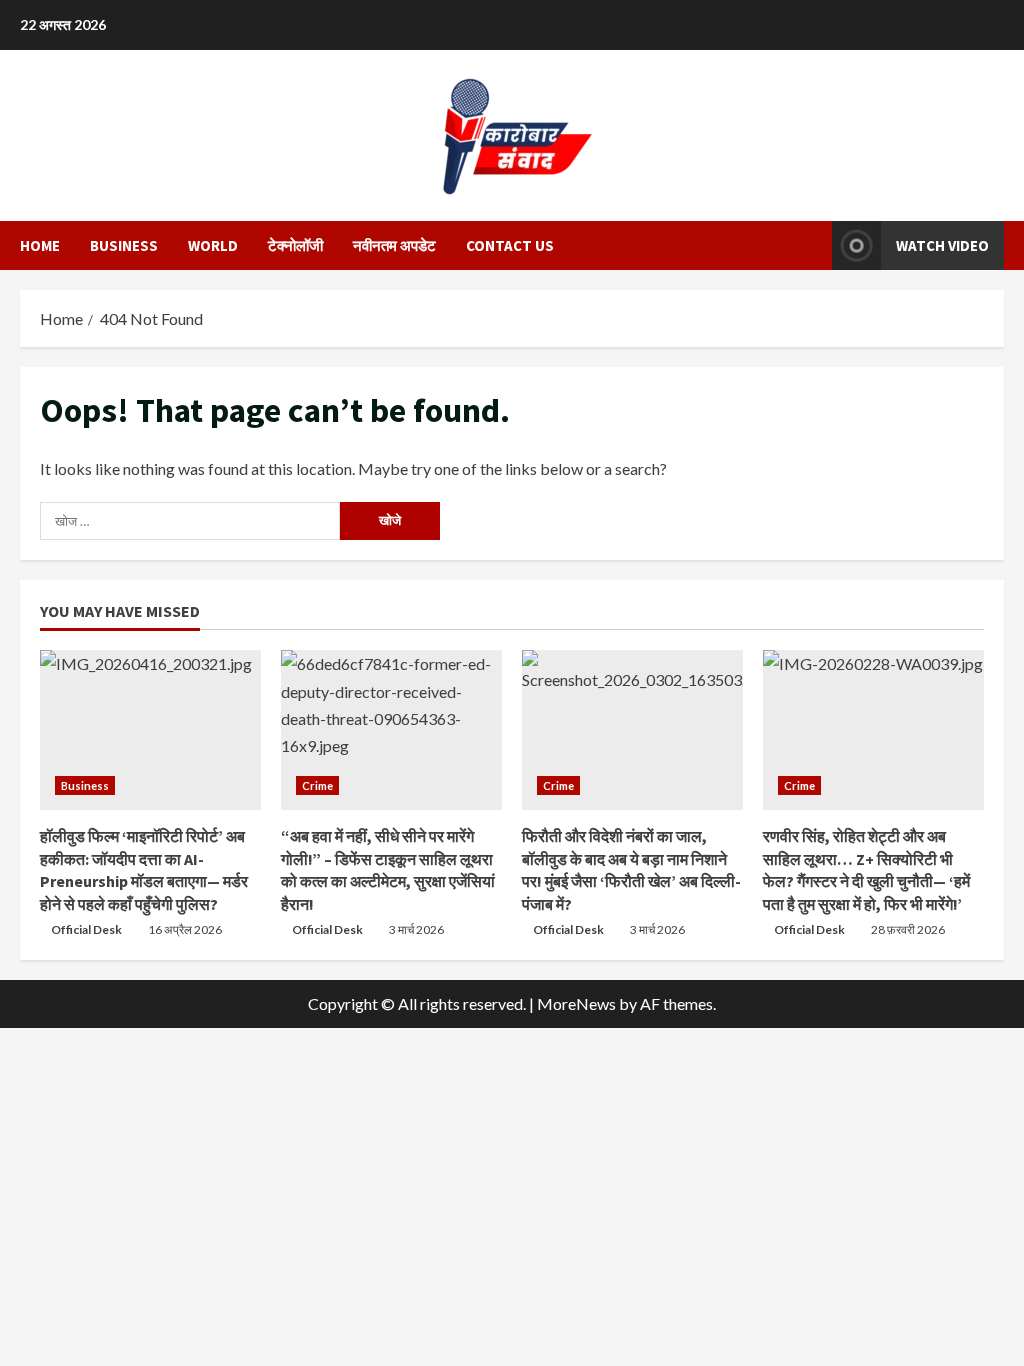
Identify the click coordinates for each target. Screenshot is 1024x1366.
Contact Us (510, 245)
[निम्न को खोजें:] (190, 521)
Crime (317, 785)
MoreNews (576, 1003)
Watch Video (942, 245)
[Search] (811, 246)
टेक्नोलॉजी (295, 245)
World (213, 245)
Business (124, 245)
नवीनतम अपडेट (394, 245)
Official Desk (86, 929)
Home (40, 245)
